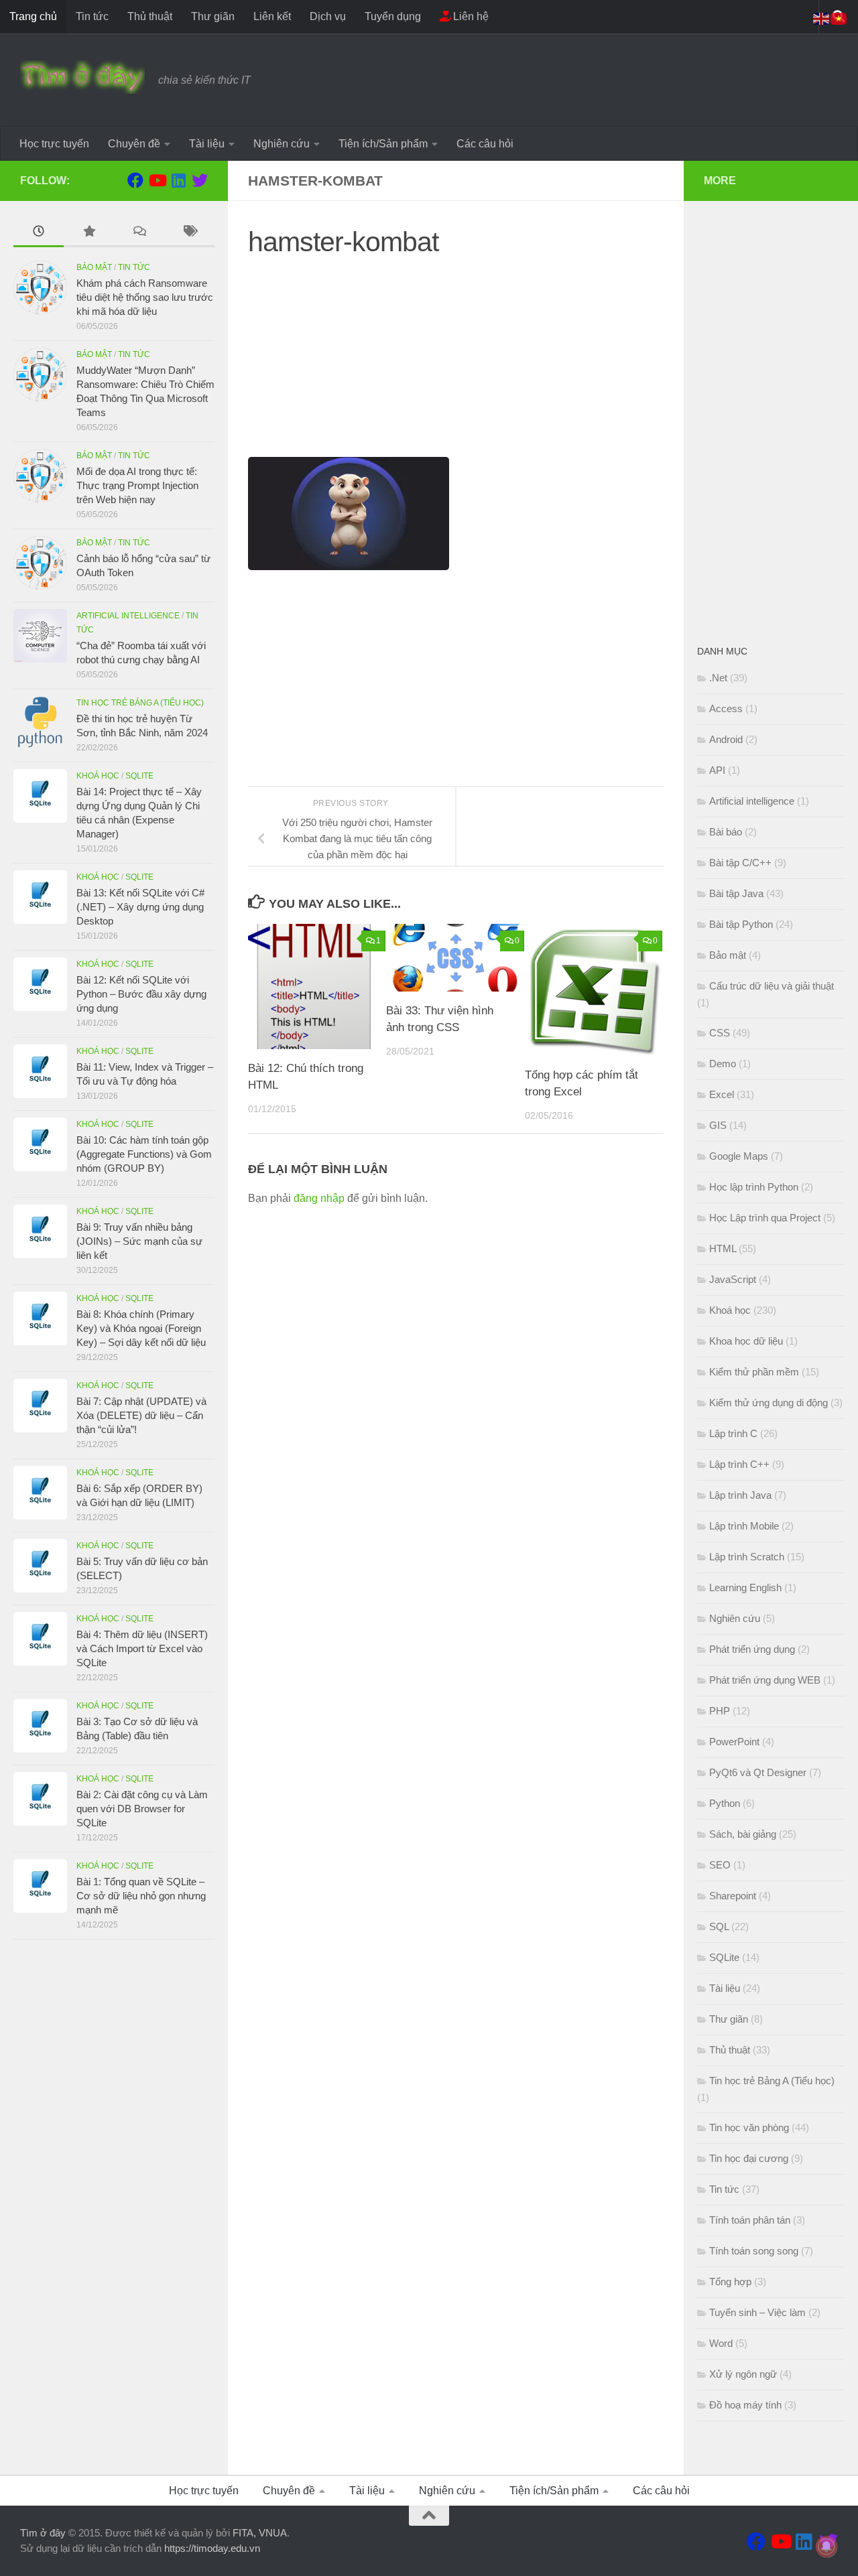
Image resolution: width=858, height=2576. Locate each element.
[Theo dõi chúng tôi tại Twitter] (200, 180)
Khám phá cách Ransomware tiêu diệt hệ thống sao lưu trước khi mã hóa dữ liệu (145, 297)
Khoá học (98, 776)
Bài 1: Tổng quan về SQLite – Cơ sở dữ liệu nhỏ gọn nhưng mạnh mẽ (141, 1896)
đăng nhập (319, 1198)
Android (726, 739)
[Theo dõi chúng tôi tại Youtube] (157, 180)
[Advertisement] (456, 363)
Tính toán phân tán (750, 2220)
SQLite (139, 776)
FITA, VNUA (260, 2533)
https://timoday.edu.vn (212, 2548)
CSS (720, 1033)
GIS (718, 1125)
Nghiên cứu (282, 144)
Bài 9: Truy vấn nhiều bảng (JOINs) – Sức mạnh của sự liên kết (139, 1241)
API (717, 770)
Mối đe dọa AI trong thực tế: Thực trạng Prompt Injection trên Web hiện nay (137, 485)
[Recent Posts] (39, 233)
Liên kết (272, 16)
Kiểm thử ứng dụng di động (769, 1403)
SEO (720, 1865)
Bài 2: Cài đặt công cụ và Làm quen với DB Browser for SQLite (142, 1809)
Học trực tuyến (54, 144)
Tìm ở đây (43, 2533)
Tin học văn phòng (749, 2127)
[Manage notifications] (826, 2547)
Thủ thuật (150, 16)
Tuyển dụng (393, 16)
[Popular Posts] (89, 233)
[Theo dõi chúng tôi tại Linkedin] (178, 180)
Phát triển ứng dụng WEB (765, 1680)
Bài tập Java (736, 893)
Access (726, 708)
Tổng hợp (730, 2282)
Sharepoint (733, 1896)
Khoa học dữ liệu (746, 1341)
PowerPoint (734, 1742)
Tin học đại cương (749, 2158)
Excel (722, 1094)
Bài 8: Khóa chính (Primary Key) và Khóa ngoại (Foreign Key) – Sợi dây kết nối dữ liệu (141, 1328)
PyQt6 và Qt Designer (758, 1772)
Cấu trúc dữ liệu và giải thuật (772, 986)
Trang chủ (33, 16)
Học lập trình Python (754, 1187)
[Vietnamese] (839, 18)
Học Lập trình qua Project (765, 1218)
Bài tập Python (741, 924)
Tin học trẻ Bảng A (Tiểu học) (140, 703)
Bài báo (726, 832)
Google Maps (739, 1156)
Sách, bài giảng (743, 1834)
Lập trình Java (740, 1495)
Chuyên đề (134, 144)
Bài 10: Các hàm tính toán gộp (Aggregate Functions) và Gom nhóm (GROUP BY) (144, 1154)
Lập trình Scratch (747, 1557)
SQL (719, 1926)
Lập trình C (733, 1433)
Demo (723, 1064)
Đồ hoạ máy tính (745, 2405)
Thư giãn (213, 16)
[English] (822, 18)
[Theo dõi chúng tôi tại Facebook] (135, 180)
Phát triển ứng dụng (752, 1649)
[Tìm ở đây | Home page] (82, 77)
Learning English (745, 1587)
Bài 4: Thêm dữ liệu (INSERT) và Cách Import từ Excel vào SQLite (142, 1648)
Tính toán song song (754, 2251)
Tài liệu (207, 144)
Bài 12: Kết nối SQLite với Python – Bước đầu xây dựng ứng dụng (141, 994)
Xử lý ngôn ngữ (743, 2374)
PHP (720, 1711)
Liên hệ (470, 16)
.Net (718, 678)
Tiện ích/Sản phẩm (383, 144)
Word (721, 2343)
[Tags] (189, 233)
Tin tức (92, 16)
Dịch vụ (328, 16)
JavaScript (733, 1279)
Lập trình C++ (739, 1464)
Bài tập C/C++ (740, 863)
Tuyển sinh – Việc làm (757, 2312)
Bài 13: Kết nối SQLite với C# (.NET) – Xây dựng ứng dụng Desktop (140, 907)
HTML (723, 1248)
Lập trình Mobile (744, 1526)
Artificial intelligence (128, 616)
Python (725, 1803)
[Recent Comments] (139, 233)
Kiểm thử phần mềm (754, 1372)
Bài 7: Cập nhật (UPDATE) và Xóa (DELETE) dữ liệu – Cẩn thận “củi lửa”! (141, 1415)
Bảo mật (94, 267)
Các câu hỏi (485, 144)
